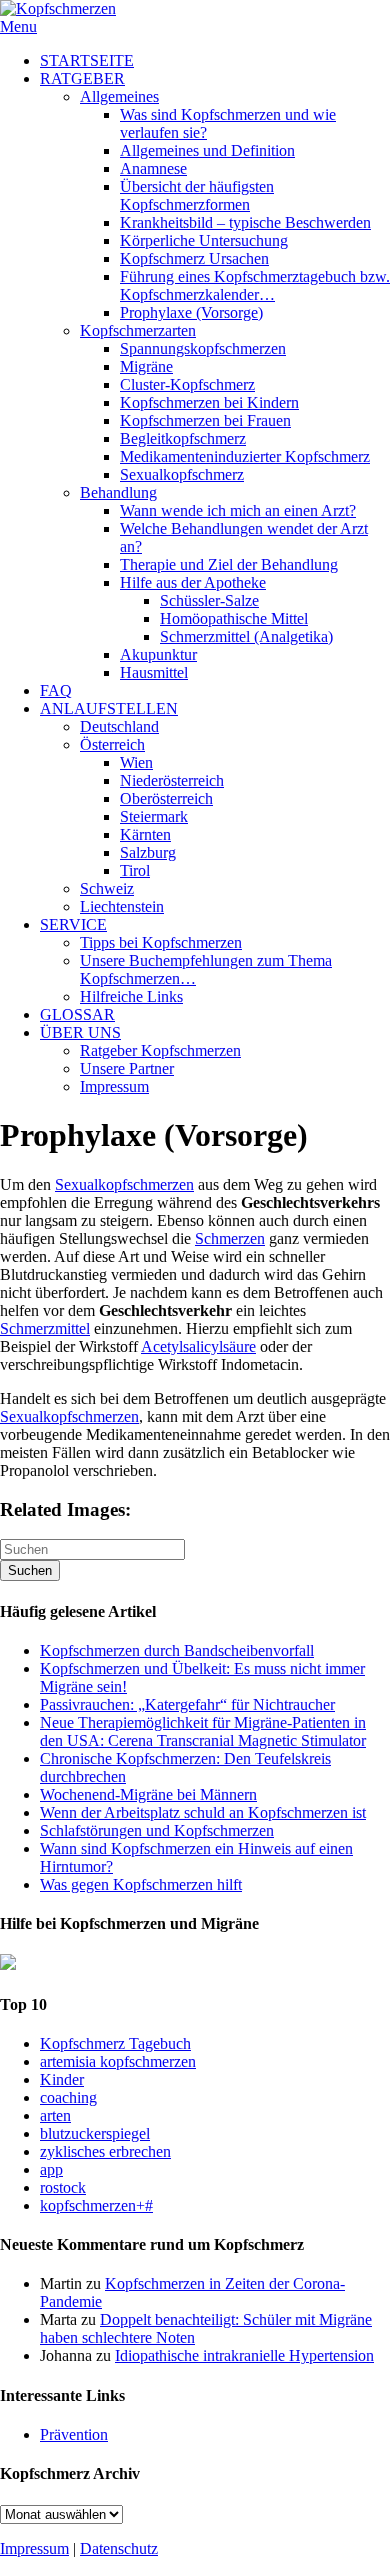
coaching (68, 2097)
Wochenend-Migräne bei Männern (148, 1794)
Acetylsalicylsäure (198, 1346)
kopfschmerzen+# (96, 2205)
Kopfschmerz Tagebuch (115, 2043)
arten (55, 2115)
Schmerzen (230, 1238)
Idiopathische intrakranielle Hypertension (244, 2355)
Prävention (74, 2434)
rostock (63, 2187)
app (51, 2169)
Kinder (62, 2079)
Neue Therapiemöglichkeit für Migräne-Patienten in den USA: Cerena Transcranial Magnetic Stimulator (203, 1731)
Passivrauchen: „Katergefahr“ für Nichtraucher (187, 1704)
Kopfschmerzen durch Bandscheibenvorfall (177, 1650)
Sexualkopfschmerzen (124, 1184)
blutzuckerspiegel (95, 2133)
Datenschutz (119, 2548)
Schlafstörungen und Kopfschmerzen (157, 1830)
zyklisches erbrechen (105, 2151)
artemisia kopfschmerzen (118, 2061)
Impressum (34, 2548)
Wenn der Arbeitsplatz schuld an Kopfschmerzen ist (203, 1812)
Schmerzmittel (45, 1328)
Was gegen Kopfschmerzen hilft (141, 1884)
